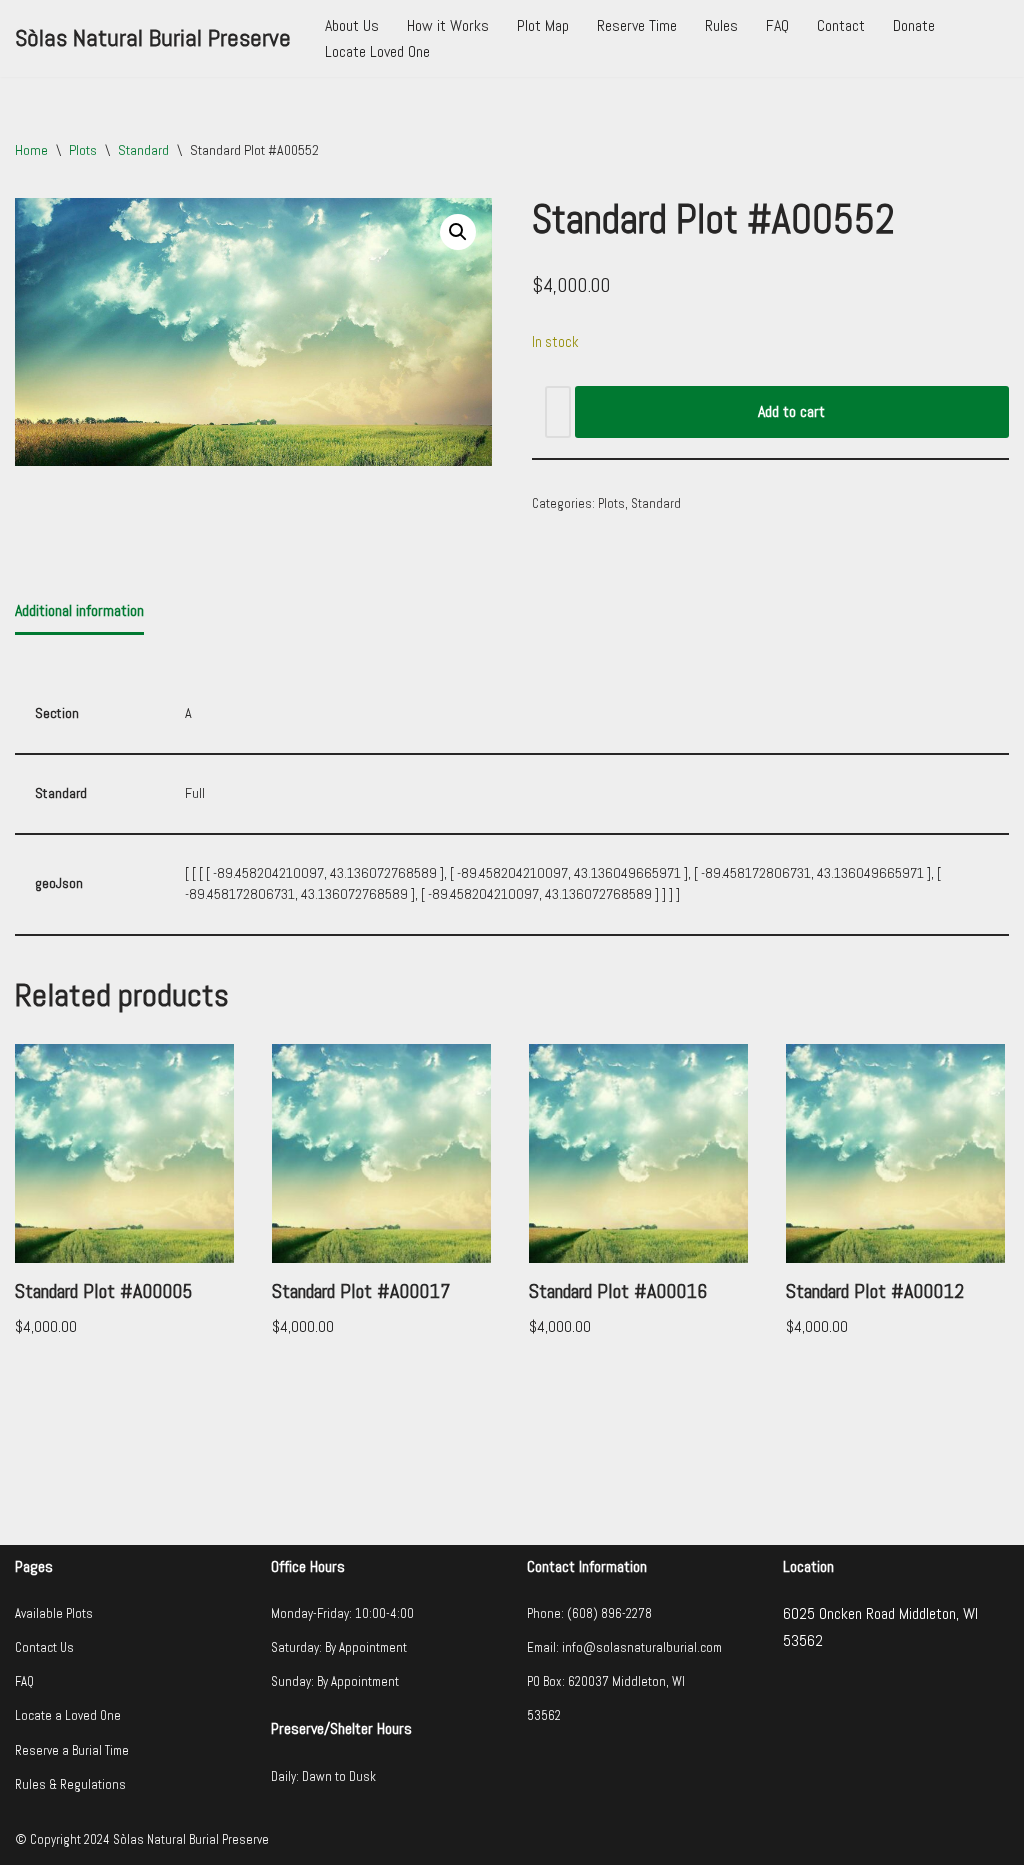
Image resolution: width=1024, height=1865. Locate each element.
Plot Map (543, 25)
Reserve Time (637, 25)
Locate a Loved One (68, 1715)
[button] (458, 232)
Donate (914, 25)
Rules (721, 25)
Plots (83, 150)
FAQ (777, 25)
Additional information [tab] (79, 610)
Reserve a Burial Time (72, 1750)
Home (31, 150)
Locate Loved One (377, 51)
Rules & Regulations (70, 1784)
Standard (143, 150)
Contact (841, 25)
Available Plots (54, 1613)
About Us (352, 25)
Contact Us (44, 1647)
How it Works (448, 25)
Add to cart (791, 411)
